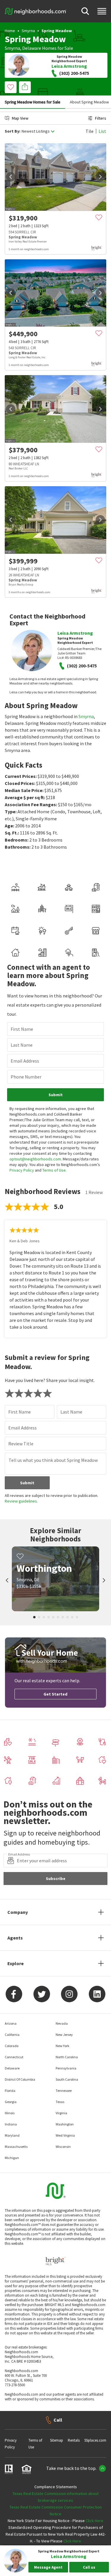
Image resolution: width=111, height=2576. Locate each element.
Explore (16, 1963)
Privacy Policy (22, 1170)
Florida (10, 2091)
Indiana (11, 2124)
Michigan (12, 2158)
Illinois (10, 2113)
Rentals (74, 2440)
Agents (15, 1938)
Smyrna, (13, 48)
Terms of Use (54, 1170)
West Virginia (65, 2135)
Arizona (11, 2023)
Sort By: (13, 131)
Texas (60, 2102)
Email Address (25, 1061)
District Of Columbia (20, 2079)
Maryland (12, 2135)
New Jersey (64, 2035)
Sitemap (57, 2440)
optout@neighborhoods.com (35, 1159)
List (102, 131)
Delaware (32, 48)
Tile (90, 131)
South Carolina (67, 2079)
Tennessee (64, 2091)
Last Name (22, 1045)
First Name (22, 1029)
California (12, 2035)
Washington (65, 2124)
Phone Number (26, 1077)
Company (18, 1912)
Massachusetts (16, 2147)
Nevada (62, 2023)
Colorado (12, 2046)
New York (62, 2046)
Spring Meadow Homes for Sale (33, 102)
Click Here (94, 2521)
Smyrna (28, 31)
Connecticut (14, 2057)
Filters (101, 118)
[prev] (11, 177)
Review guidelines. (21, 1501)
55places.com (95, 2440)
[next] (100, 177)
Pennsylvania (66, 2068)
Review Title (21, 1444)
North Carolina (67, 2057)
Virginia (61, 2113)
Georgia (11, 2102)
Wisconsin (63, 2147)
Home (10, 31)
